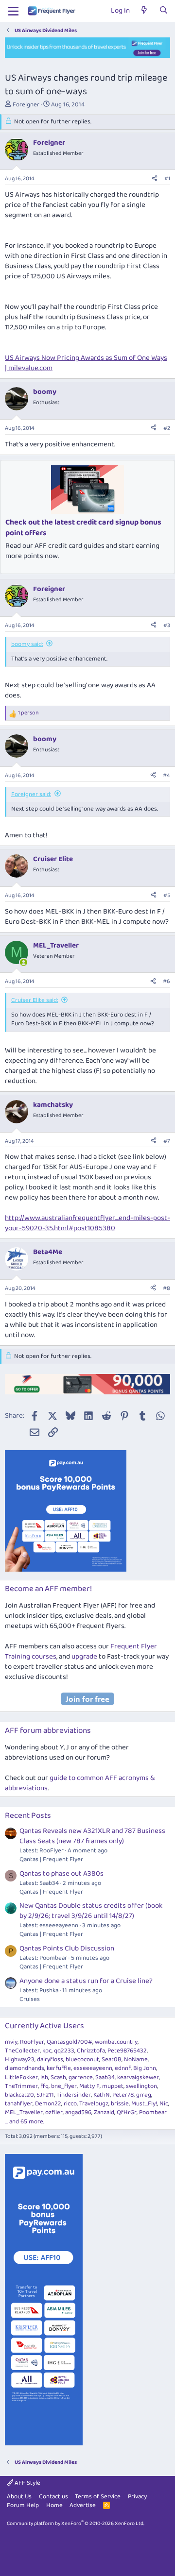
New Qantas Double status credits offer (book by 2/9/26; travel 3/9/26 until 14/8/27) (91, 1911)
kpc (47, 2051)
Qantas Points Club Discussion (67, 1949)
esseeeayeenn (93, 2068)
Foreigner (26, 105)
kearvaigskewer (138, 2077)
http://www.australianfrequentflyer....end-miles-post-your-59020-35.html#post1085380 (87, 1223)
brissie (120, 2104)
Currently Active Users (44, 2026)
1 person (28, 713)
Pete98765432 (127, 2051)
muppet (113, 2086)
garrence (81, 2077)
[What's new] (144, 11)
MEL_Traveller (24, 2112)
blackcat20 (19, 2095)
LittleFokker (21, 2077)
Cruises (30, 1999)
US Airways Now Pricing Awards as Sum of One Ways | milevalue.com (86, 363)
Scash (58, 2077)
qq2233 (64, 2051)
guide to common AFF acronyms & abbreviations (80, 1783)
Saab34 (105, 2077)
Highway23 (20, 2059)
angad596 (78, 2112)
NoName (136, 2059)
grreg (144, 2095)
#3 (167, 625)
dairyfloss (50, 2059)
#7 (167, 1141)
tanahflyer (19, 2104)
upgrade (84, 1657)
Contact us (53, 2497)
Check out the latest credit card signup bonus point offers (83, 528)
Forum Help (23, 2505)
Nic (164, 2104)
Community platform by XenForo (76, 2524)
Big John (145, 2068)
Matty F (89, 2086)
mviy (11, 2042)
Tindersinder (74, 2095)
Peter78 (123, 2095)
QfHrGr (127, 2112)
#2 (167, 428)
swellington (141, 2086)
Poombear (153, 2112)
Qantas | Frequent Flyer (51, 1859)
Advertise (83, 2505)
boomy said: (27, 644)
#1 (167, 178)
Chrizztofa (91, 2051)
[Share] (155, 179)
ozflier (54, 2112)
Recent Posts (28, 1816)
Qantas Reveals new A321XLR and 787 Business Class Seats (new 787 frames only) (92, 1836)
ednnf (123, 2068)
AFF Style (27, 2483)
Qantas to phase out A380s (61, 1874)
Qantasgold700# (70, 2042)
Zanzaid (104, 2112)
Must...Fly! (144, 2104)
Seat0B (112, 2059)
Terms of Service (98, 2497)
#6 (166, 981)
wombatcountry (116, 2042)
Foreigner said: (31, 794)
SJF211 (45, 2095)
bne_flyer (64, 2086)
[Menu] (13, 11)
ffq (44, 2086)
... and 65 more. (25, 2122)
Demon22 (48, 2104)
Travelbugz (94, 2104)
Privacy (137, 2497)
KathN (102, 2095)
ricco (70, 2104)
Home (54, 2505)
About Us (19, 2497)
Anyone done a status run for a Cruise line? (86, 1981)
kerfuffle (59, 2068)
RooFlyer (32, 2042)
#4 (166, 775)
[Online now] (24, 962)
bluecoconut (82, 2059)
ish (44, 2077)
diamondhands (25, 2068)
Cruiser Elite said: (35, 1000)
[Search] (164, 11)
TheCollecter (22, 2051)
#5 (167, 895)
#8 (166, 1288)
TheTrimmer (21, 2086)
